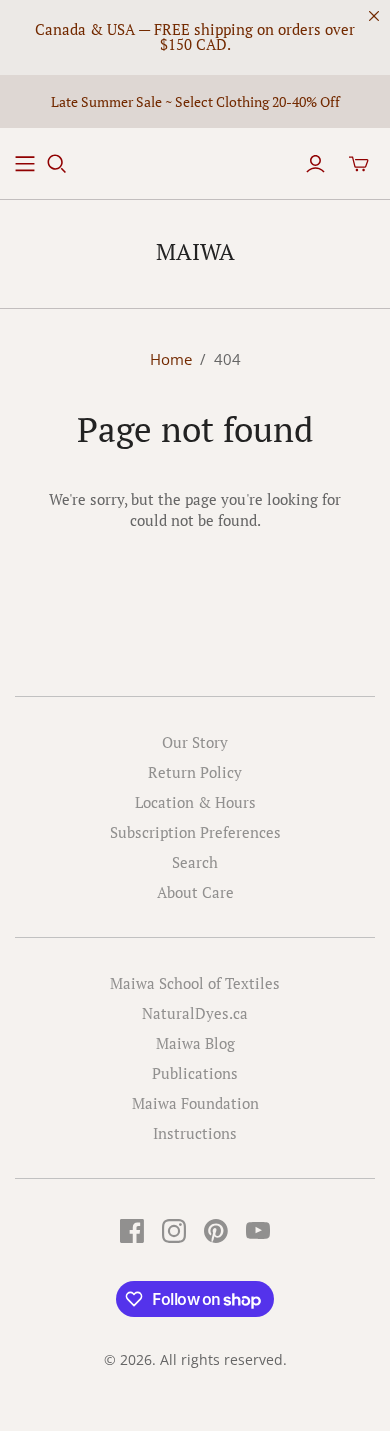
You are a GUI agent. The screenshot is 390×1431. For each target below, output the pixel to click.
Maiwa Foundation (195, 1103)
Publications (195, 1073)
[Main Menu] (25, 164)
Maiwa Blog (195, 1043)
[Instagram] (174, 1231)
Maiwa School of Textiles (195, 983)
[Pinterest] (216, 1231)
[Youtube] (258, 1231)
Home (171, 359)
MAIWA (195, 251)
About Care (195, 892)
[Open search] (57, 164)
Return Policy (195, 772)
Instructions (195, 1133)
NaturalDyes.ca (195, 1013)
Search (195, 862)
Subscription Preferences (195, 832)
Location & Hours (195, 802)
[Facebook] (132, 1231)
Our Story (195, 742)
